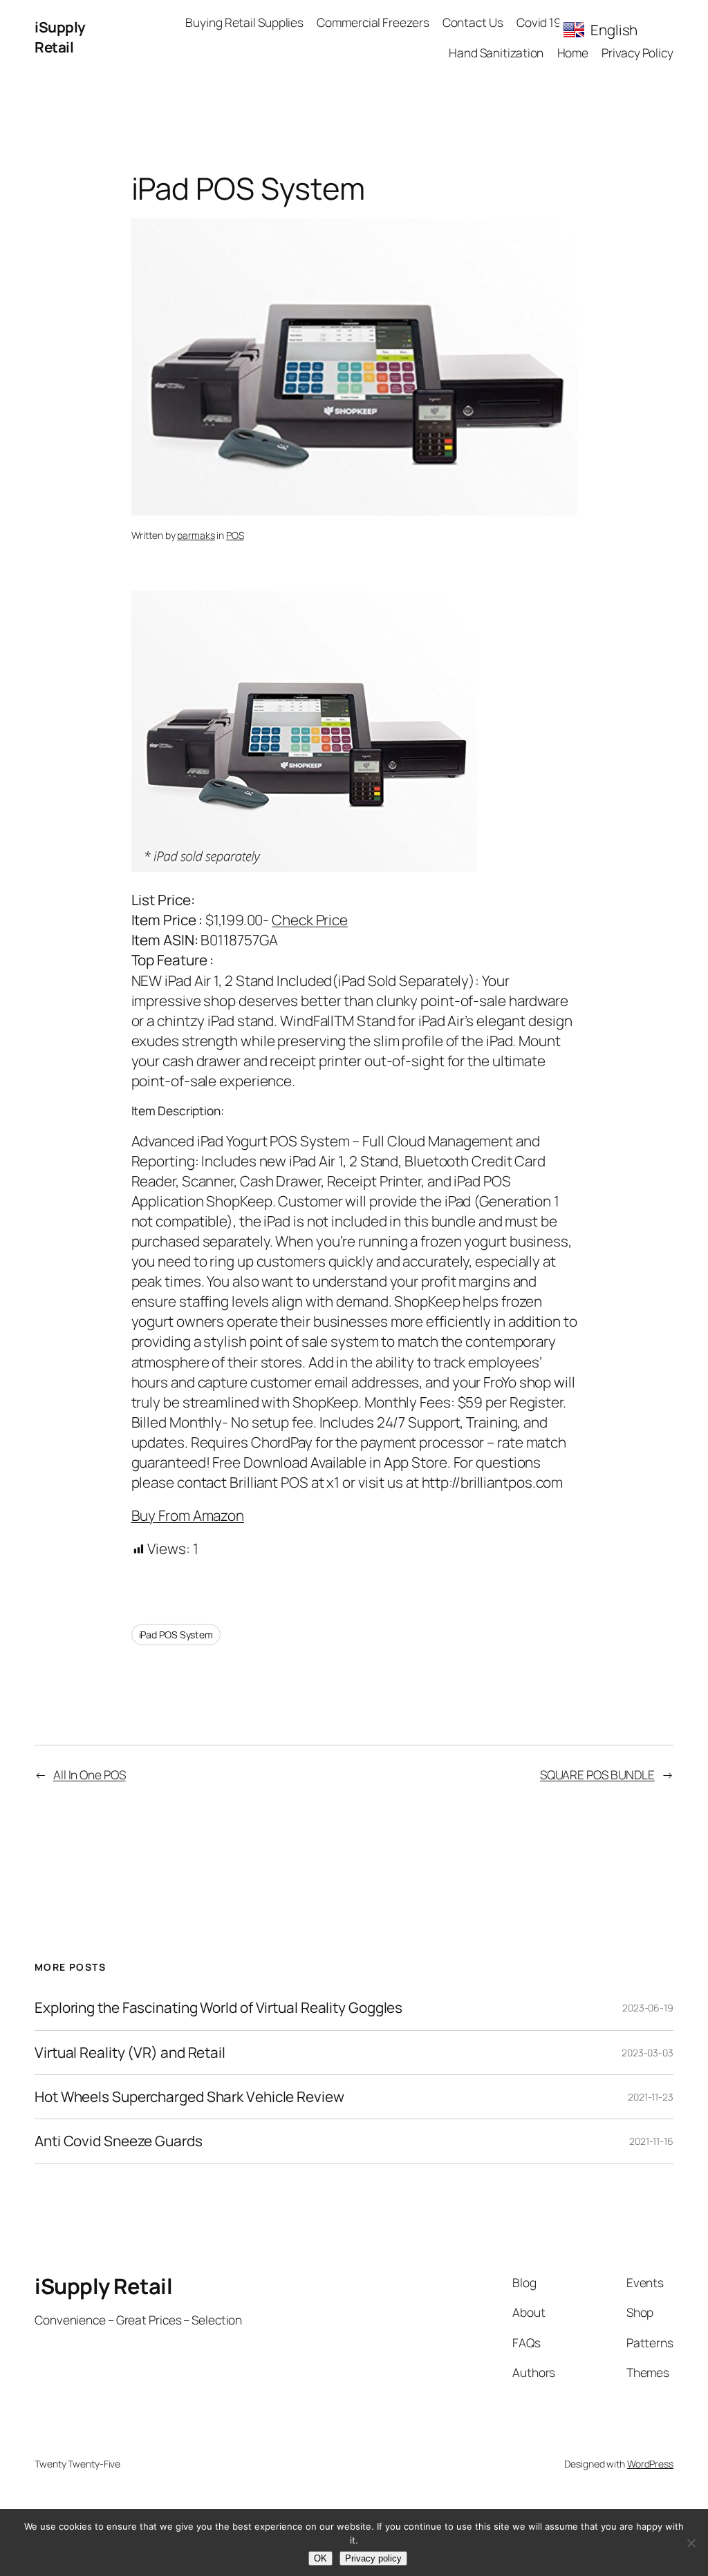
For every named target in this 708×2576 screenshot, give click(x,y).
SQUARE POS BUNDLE (597, 1774)
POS (235, 535)
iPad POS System (176, 1635)
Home (573, 53)
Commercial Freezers (373, 22)
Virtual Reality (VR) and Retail (130, 2053)
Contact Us (473, 22)
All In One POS (90, 1774)
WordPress (650, 2464)
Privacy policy (373, 2558)
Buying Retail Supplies (244, 22)
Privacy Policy (637, 53)
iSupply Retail (60, 37)
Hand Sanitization (496, 53)
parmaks (196, 535)
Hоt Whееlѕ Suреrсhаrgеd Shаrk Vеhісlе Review (189, 2097)
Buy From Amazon (188, 1515)
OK (320, 2558)
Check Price (310, 920)
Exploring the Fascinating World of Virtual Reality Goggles (218, 2008)
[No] (691, 2543)
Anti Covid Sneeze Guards (119, 2141)
